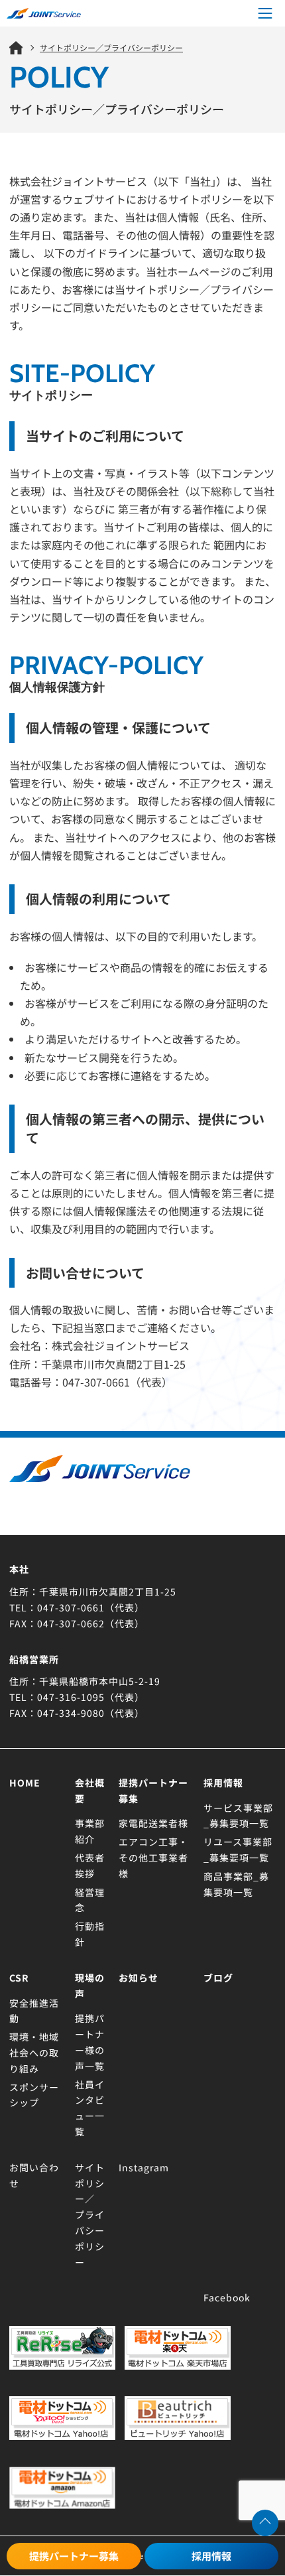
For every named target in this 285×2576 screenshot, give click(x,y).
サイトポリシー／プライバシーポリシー (90, 2215)
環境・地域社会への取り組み (34, 2053)
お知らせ (139, 1978)
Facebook (227, 2297)
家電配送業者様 (153, 1823)
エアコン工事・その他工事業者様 (153, 1858)
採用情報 (211, 2556)
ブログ (218, 1978)
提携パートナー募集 (74, 2556)
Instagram (144, 2167)
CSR (19, 1978)
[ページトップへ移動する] (265, 2523)
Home (25, 1783)
